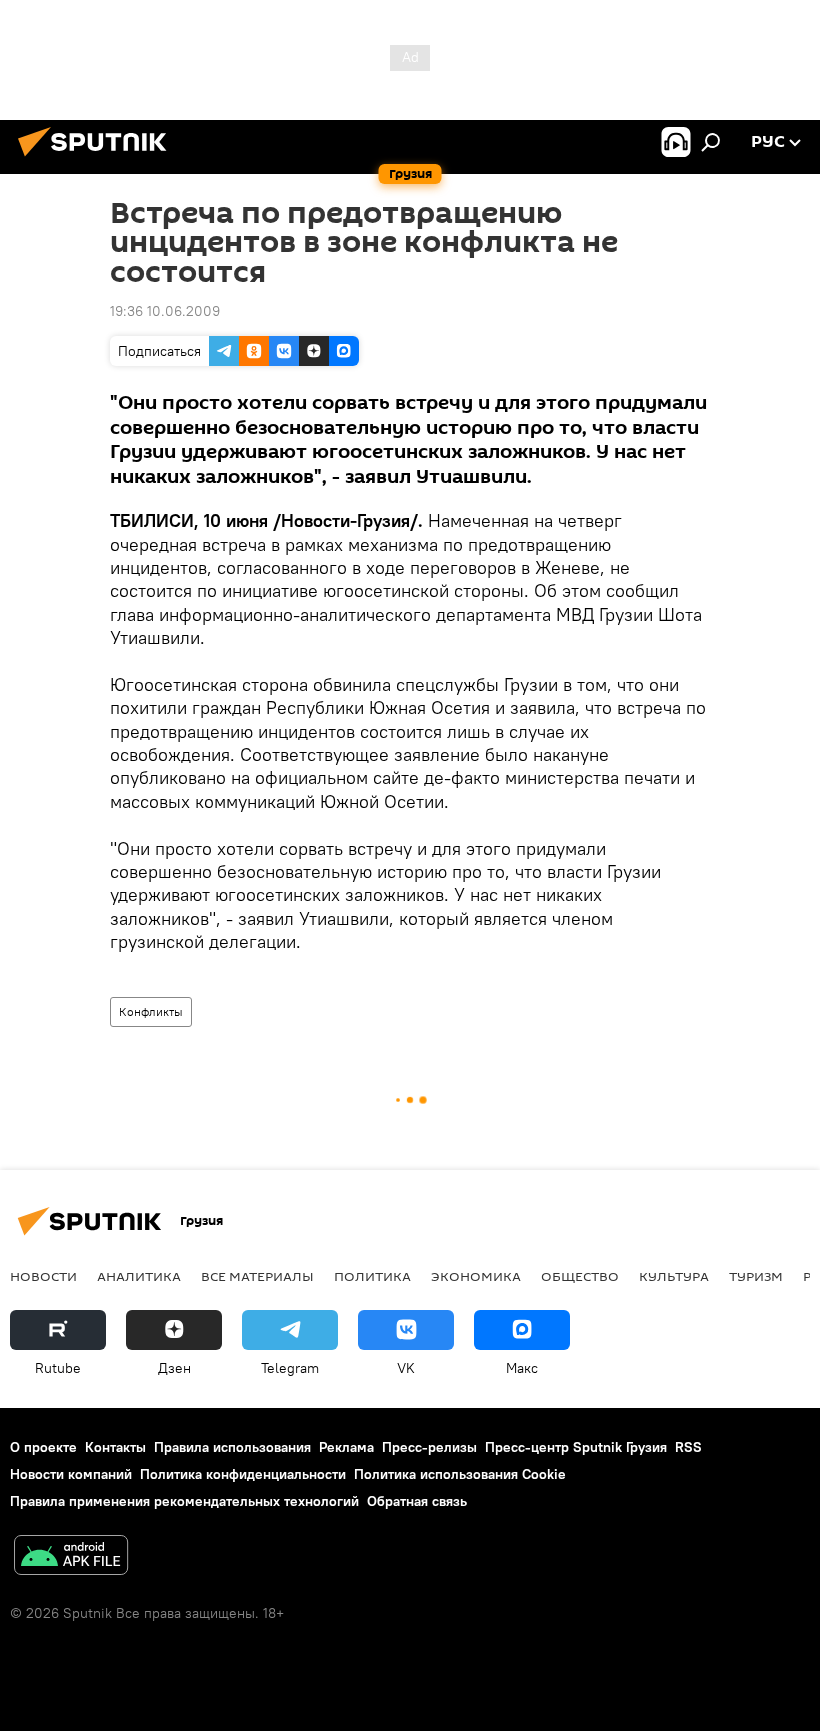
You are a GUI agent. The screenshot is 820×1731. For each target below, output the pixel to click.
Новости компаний (71, 1474)
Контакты (115, 1447)
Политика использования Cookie (460, 1474)
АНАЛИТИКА (139, 1276)
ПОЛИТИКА (372, 1276)
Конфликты (151, 1011)
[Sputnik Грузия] (98, 159)
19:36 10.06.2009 (165, 311)
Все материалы (257, 1276)
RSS (688, 1447)
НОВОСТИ (43, 1276)
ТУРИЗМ (756, 1276)
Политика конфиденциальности (243, 1474)
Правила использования (232, 1447)
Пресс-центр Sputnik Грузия (576, 1447)
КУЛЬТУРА (674, 1276)
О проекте (43, 1447)
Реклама (346, 1447)
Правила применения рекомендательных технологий (184, 1501)
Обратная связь (417, 1501)
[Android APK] (71, 1557)
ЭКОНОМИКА (476, 1276)
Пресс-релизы (429, 1447)
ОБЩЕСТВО (580, 1276)
